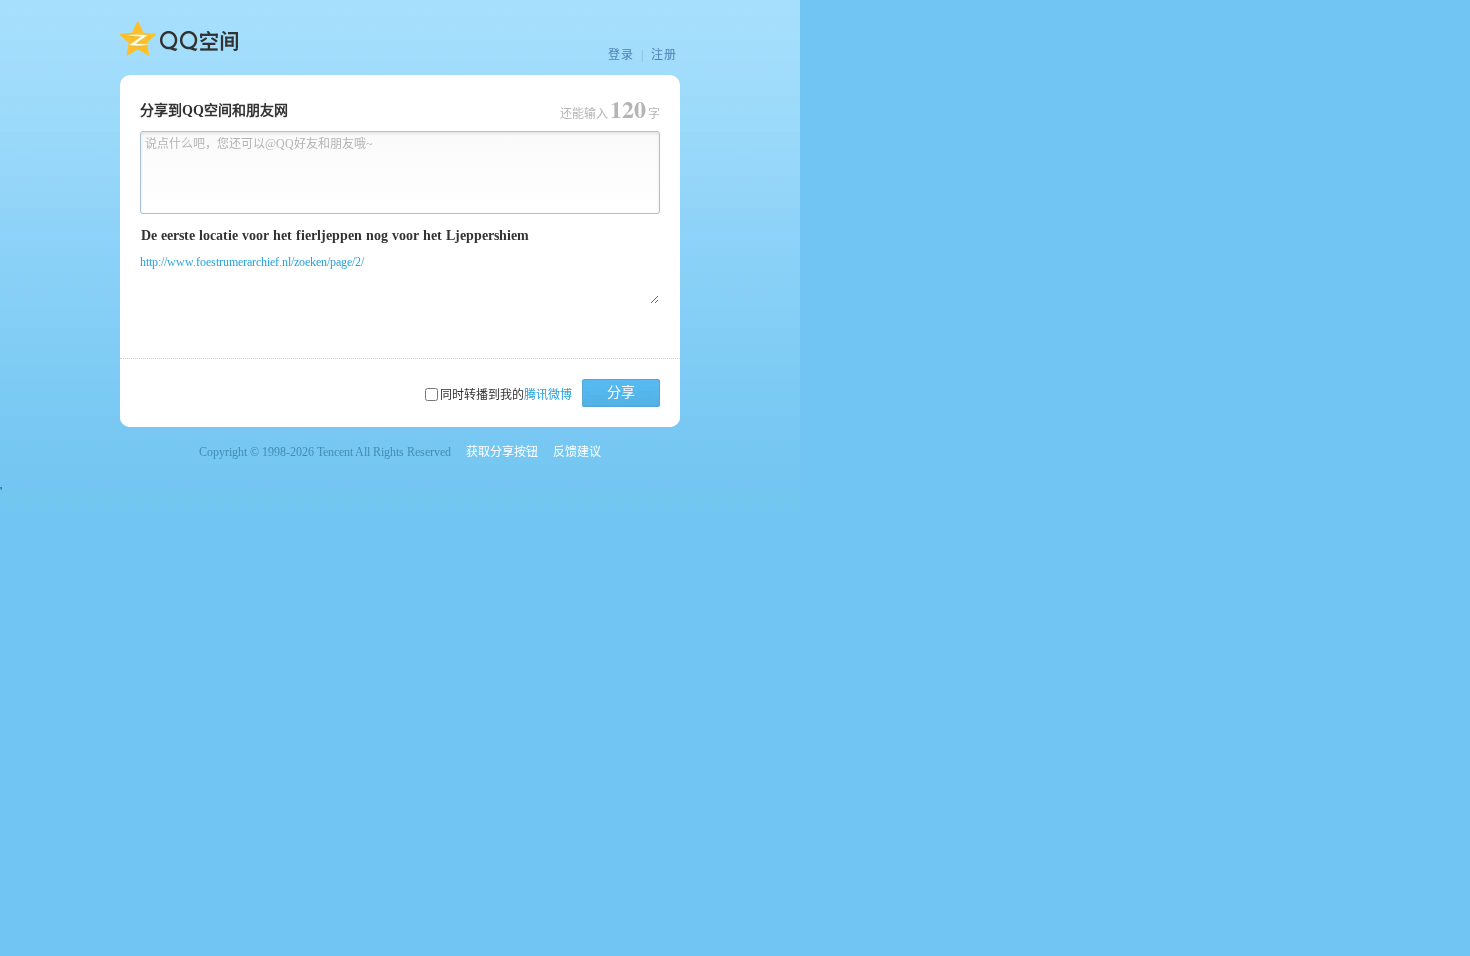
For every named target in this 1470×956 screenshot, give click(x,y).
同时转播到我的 (506, 395)
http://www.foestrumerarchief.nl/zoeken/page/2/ (252, 262)
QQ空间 (179, 39)
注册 (664, 55)
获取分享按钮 (502, 452)
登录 (621, 55)
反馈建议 (577, 452)
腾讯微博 (548, 395)
